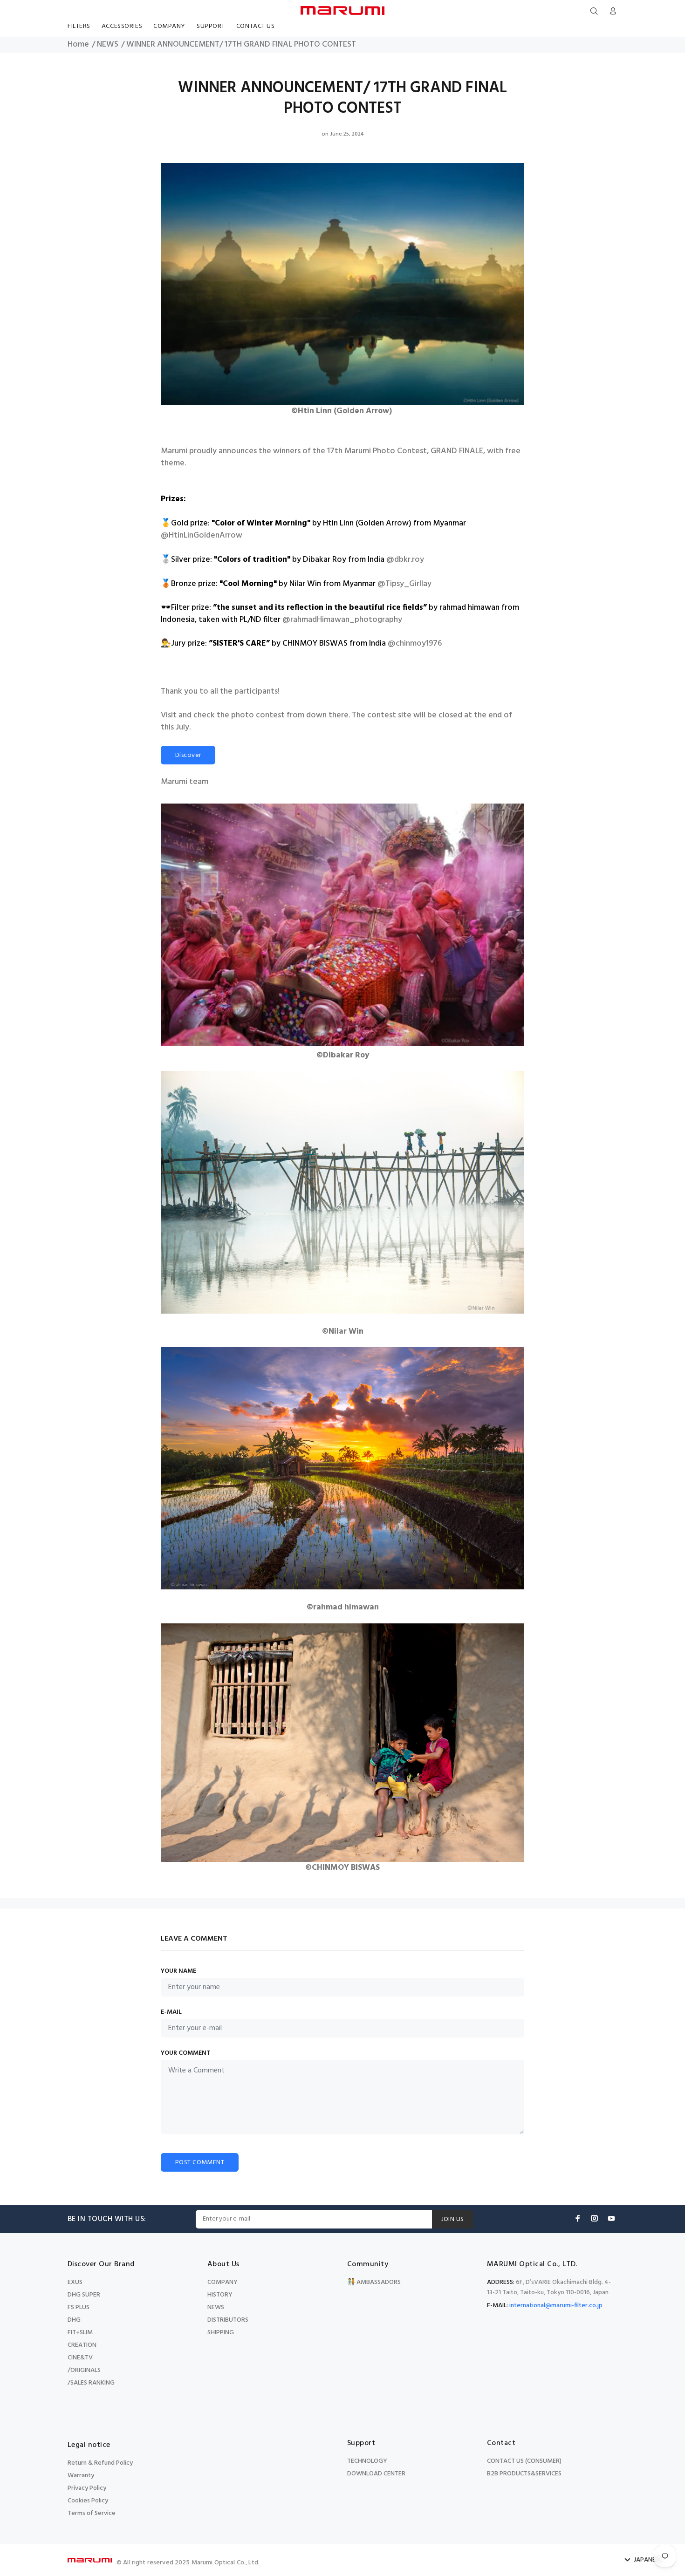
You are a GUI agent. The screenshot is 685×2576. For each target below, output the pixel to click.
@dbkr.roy (405, 560)
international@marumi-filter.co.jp (556, 2306)
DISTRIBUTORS (228, 2320)
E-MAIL (171, 2012)
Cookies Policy (88, 2501)
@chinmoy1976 (415, 644)
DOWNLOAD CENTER (376, 2474)
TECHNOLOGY (367, 2461)
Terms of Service (92, 2513)
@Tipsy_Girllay (404, 584)
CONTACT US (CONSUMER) (524, 2461)
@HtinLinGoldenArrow (202, 536)
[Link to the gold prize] (342, 280)
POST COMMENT (200, 2163)
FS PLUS (79, 2307)
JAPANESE (648, 2560)
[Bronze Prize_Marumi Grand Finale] (342, 1188)
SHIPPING (221, 2333)
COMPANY (223, 2282)
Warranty (81, 2476)
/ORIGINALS (84, 2370)
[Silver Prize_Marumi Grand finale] (342, 925)
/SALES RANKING (91, 2383)
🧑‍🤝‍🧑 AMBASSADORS (374, 2282)
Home (78, 45)
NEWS (108, 45)
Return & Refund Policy (100, 2463)
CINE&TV (80, 2358)
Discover (188, 755)
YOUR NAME (178, 1971)
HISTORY (220, 2295)
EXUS (75, 2282)
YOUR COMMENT (186, 2053)
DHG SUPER (84, 2295)
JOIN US (453, 2219)
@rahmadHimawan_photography (342, 620)
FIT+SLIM (80, 2333)
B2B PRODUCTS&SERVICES (524, 2474)
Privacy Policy (87, 2488)
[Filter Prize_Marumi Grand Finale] (342, 1464)
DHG (74, 2320)
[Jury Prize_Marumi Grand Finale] (342, 1738)
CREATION (82, 2345)
